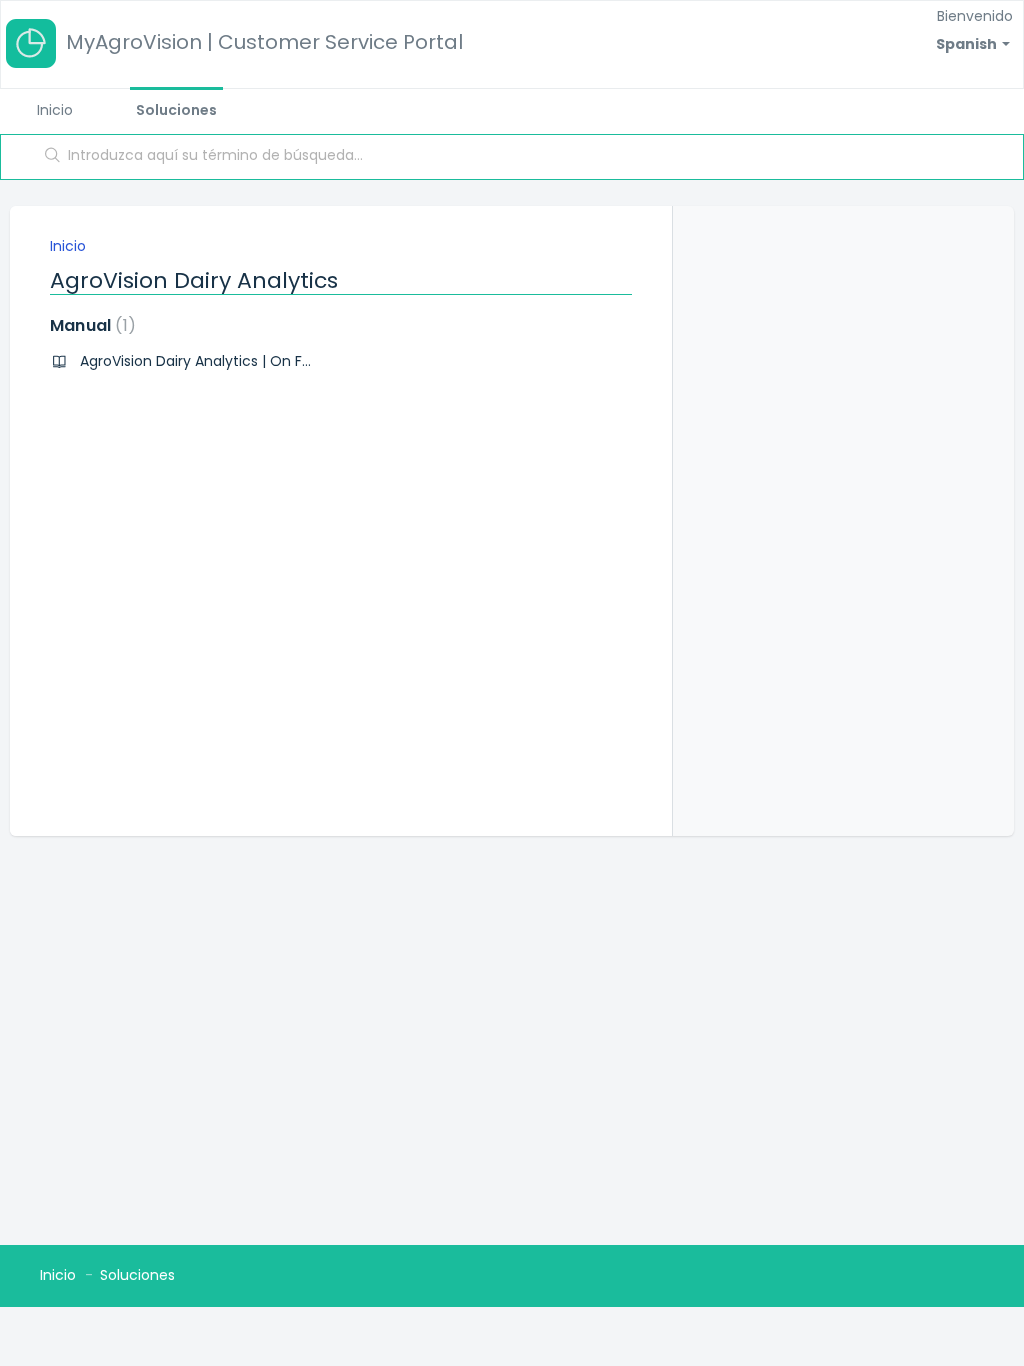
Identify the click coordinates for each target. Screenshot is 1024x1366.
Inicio (55, 110)
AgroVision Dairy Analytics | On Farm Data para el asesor (275, 361)
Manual (89, 325)
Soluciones (176, 110)
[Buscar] (53, 157)
